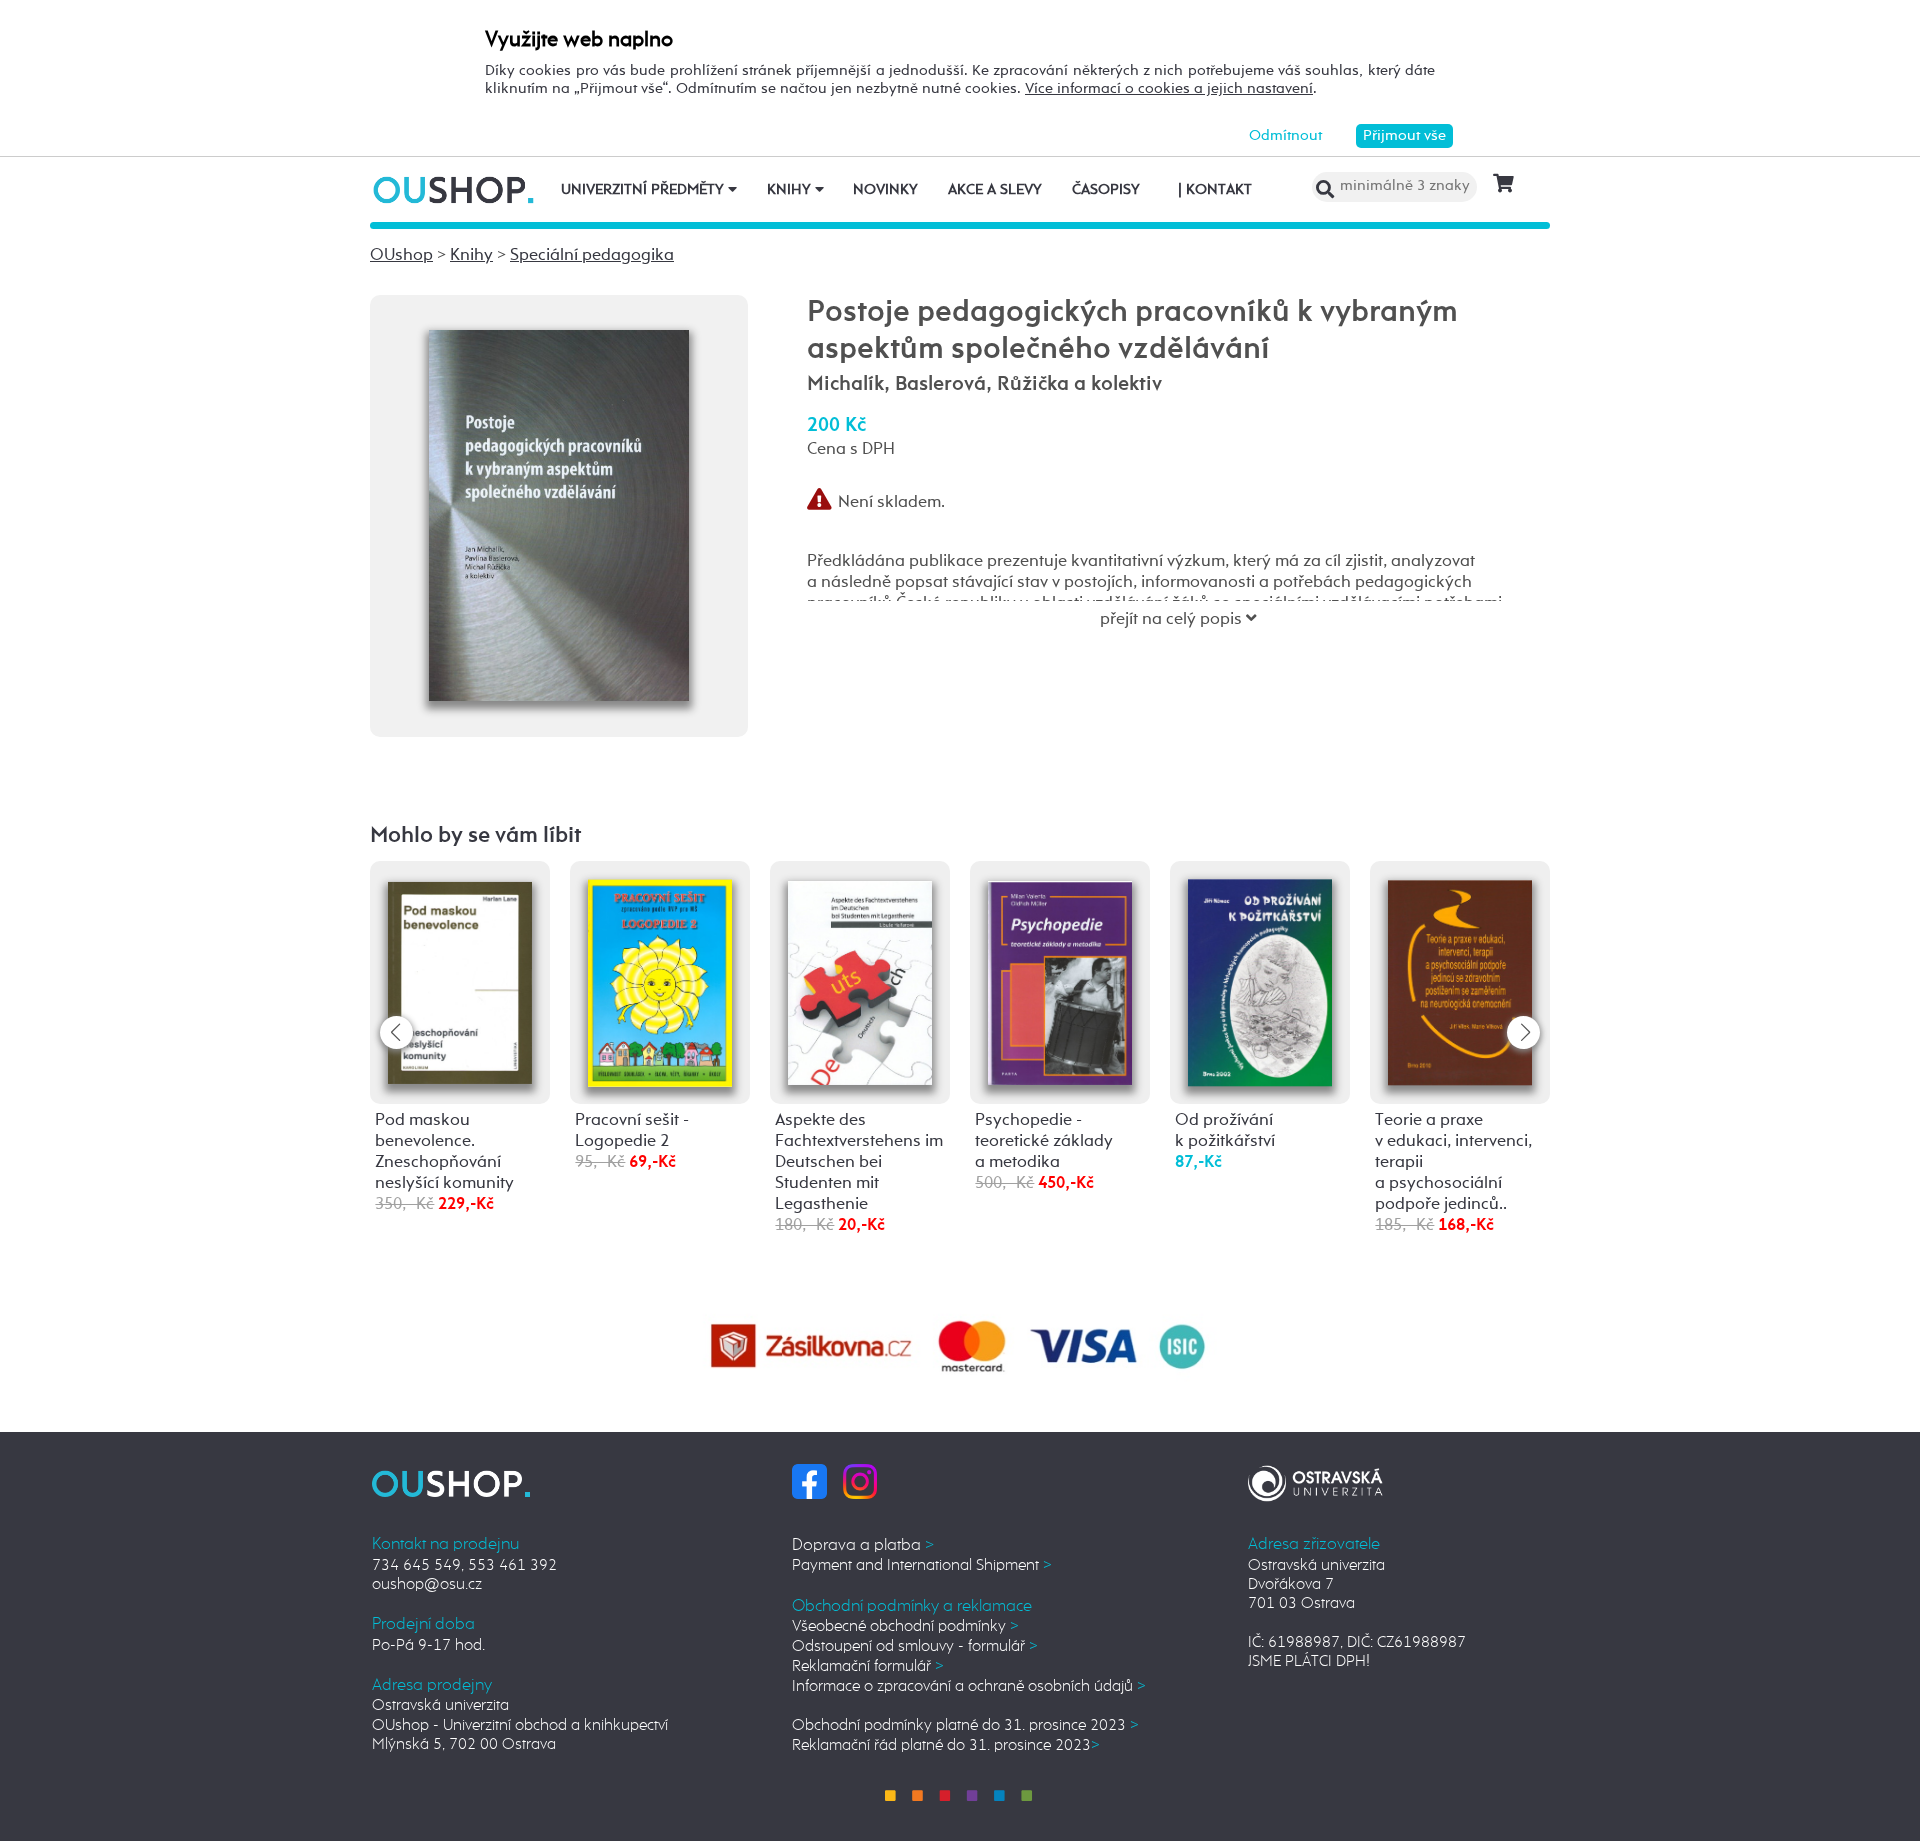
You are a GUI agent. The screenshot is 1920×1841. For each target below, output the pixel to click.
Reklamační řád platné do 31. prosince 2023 (946, 1745)
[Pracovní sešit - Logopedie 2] (660, 982)
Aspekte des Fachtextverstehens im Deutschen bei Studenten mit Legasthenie (859, 1162)
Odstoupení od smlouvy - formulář (915, 1646)
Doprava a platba (863, 1545)
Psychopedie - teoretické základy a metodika (1044, 1141)
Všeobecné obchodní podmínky (905, 1626)
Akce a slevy (995, 190)
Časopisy (1106, 190)
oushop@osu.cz (427, 1584)
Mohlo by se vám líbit (476, 836)
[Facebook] (809, 1480)
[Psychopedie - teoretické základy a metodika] (1060, 980)
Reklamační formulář (868, 1666)
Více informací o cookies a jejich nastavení (1169, 88)
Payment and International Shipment (922, 1565)
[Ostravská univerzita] (1315, 1480)
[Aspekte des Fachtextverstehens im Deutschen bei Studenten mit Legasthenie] (860, 980)
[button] (1523, 1032)
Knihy (791, 190)
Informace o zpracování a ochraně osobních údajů (969, 1686)
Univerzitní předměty (644, 190)
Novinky (885, 190)
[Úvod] (455, 189)
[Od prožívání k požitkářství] (1260, 982)
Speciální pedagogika (592, 255)
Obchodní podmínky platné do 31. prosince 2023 (965, 1725)
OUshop (401, 255)
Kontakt (1215, 190)
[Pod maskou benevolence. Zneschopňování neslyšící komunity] (460, 979)
